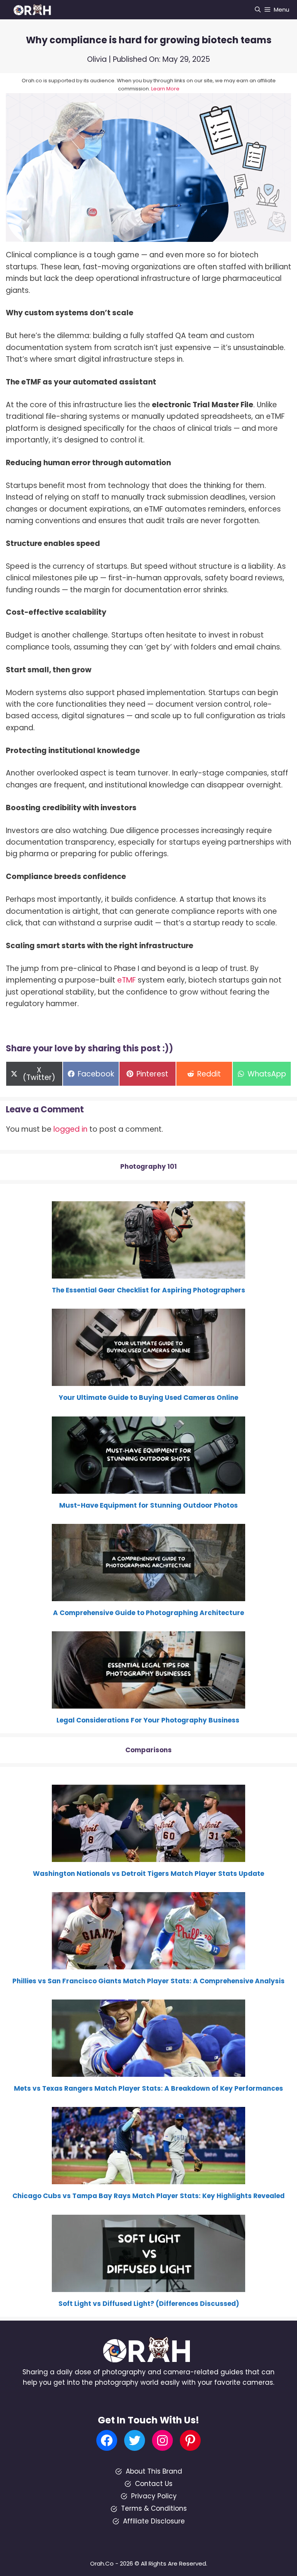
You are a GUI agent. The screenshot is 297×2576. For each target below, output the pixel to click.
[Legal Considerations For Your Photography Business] (148, 1703)
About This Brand (154, 2471)
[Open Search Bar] (258, 10)
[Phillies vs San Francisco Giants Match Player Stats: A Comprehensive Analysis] (148, 1964)
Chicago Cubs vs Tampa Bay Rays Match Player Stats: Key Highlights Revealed (148, 2196)
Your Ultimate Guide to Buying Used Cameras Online (148, 1398)
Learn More (165, 89)
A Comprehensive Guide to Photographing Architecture (148, 1613)
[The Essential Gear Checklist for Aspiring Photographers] (148, 1273)
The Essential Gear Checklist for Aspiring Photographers (148, 1290)
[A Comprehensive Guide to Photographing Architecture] (148, 1596)
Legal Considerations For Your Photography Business (149, 1720)
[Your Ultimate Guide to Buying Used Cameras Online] (148, 1381)
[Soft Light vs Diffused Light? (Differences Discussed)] (148, 2286)
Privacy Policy (154, 2496)
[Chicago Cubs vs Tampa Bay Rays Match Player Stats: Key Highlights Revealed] (148, 2179)
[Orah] (35, 10)
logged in (70, 1129)
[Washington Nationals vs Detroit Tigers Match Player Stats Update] (148, 1857)
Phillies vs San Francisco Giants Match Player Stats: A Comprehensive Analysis (148, 1981)
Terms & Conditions (154, 2508)
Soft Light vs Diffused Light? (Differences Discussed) (149, 2304)
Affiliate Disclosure (154, 2521)
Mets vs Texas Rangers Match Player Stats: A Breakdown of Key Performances (148, 2088)
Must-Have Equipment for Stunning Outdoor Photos (148, 1505)
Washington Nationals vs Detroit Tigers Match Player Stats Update (148, 1874)
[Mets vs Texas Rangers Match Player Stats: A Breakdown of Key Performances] (148, 2071)
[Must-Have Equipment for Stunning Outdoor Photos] (148, 1488)
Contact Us (154, 2484)
